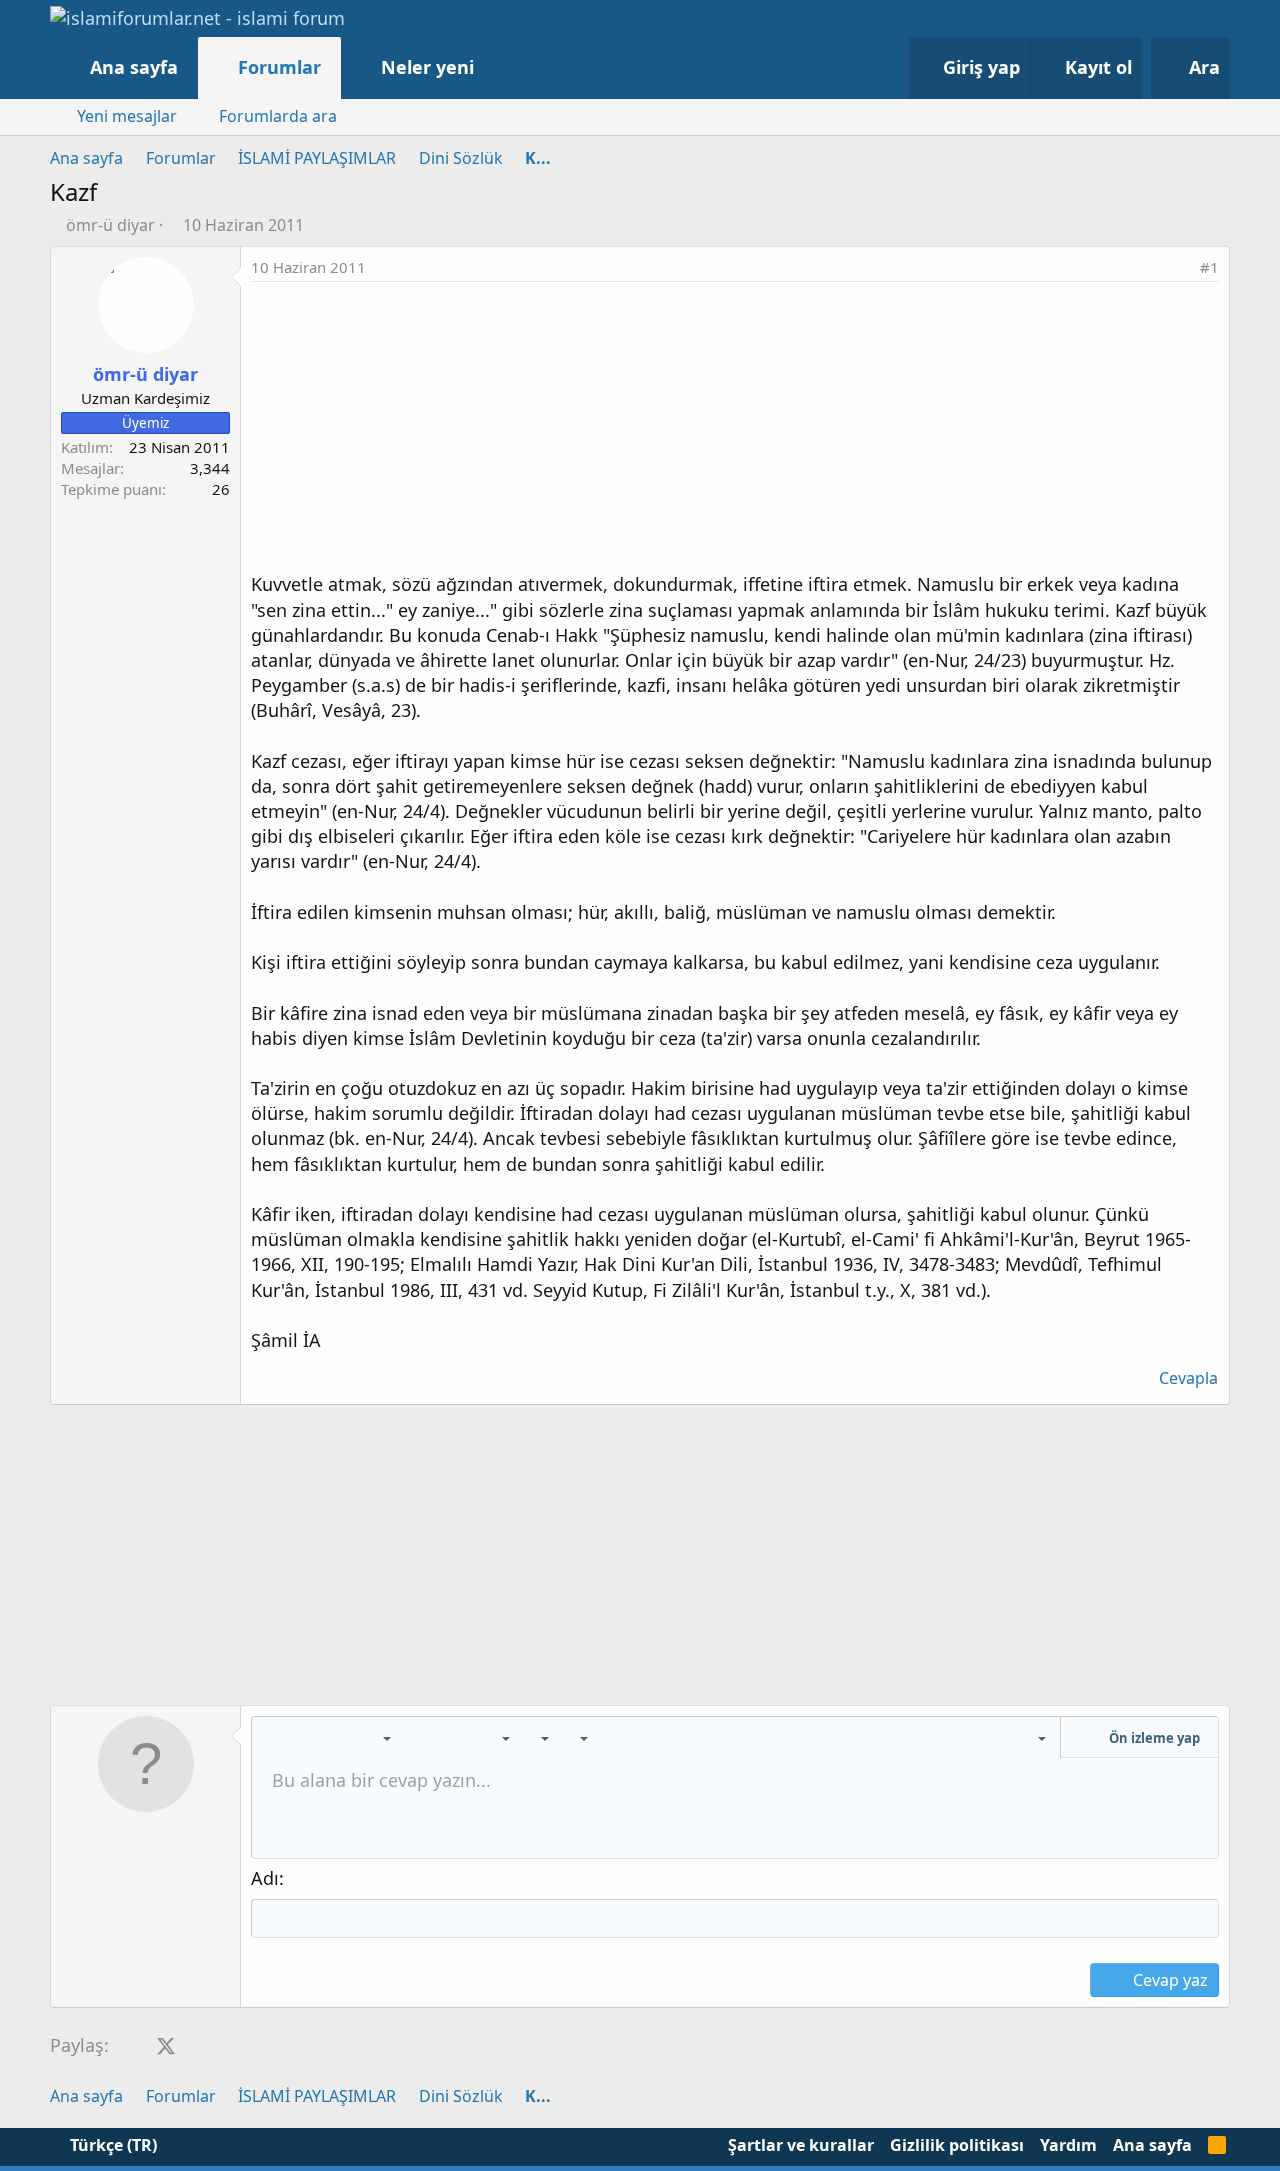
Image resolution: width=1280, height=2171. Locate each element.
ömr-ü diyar (110, 225)
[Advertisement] (735, 432)
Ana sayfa (134, 67)
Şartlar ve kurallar (801, 2145)
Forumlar (279, 67)
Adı (265, 1878)
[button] (494, 67)
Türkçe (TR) (111, 2145)
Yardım (1068, 2145)
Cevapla (1188, 1378)
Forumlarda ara (278, 116)
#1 (1209, 267)
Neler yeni (427, 67)
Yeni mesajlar (127, 116)
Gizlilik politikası (957, 2145)
